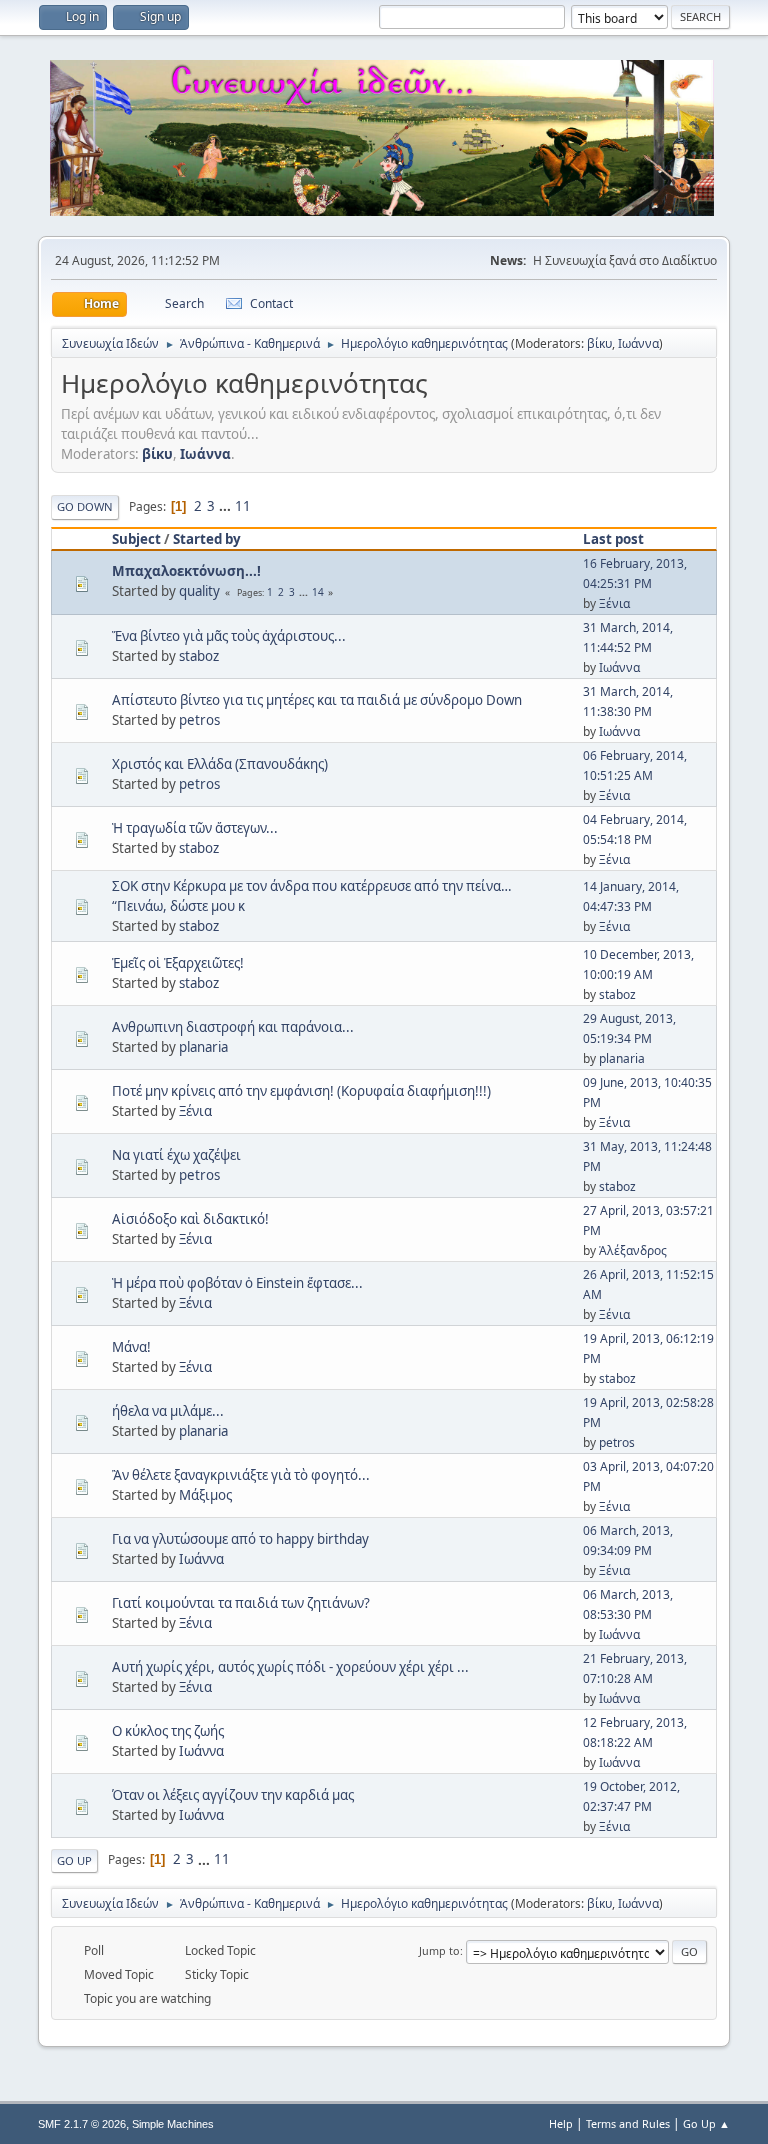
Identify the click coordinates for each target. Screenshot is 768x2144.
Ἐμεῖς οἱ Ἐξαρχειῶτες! (178, 963)
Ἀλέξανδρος (633, 1250)
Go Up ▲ (706, 2123)
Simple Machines (173, 2124)
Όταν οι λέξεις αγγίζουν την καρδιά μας (233, 1795)
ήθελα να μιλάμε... (168, 1411)
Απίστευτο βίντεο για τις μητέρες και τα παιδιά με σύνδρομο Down (317, 700)
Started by (207, 539)
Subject (136, 539)
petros (199, 720)
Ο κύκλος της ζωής (168, 1731)
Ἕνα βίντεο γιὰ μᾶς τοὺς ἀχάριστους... (229, 636)
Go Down (85, 506)
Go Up (74, 1860)
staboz (199, 656)
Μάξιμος (205, 1495)
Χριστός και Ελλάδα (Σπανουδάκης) (220, 764)
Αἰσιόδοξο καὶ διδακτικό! (190, 1219)
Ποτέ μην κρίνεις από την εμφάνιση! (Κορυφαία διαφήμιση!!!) (301, 1091)
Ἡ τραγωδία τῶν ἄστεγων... (195, 828)
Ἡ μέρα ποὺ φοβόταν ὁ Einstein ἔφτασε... (237, 1283)
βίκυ (599, 343)
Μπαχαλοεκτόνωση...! (186, 571)
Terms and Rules (628, 2123)
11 (243, 506)
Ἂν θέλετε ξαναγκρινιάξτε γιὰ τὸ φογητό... (241, 1475)
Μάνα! (131, 1347)
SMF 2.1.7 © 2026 (82, 2124)
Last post (613, 539)
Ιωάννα (638, 343)
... (226, 506)
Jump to (439, 1950)
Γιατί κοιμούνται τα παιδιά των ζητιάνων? (241, 1603)
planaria (203, 1047)
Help (561, 2123)
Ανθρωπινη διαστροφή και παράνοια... (233, 1027)
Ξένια (614, 603)
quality (199, 591)
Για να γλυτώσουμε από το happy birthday (240, 1539)
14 (318, 592)
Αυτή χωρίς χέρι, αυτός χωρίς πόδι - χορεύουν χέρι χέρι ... (290, 1667)
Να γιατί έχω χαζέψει (176, 1155)
